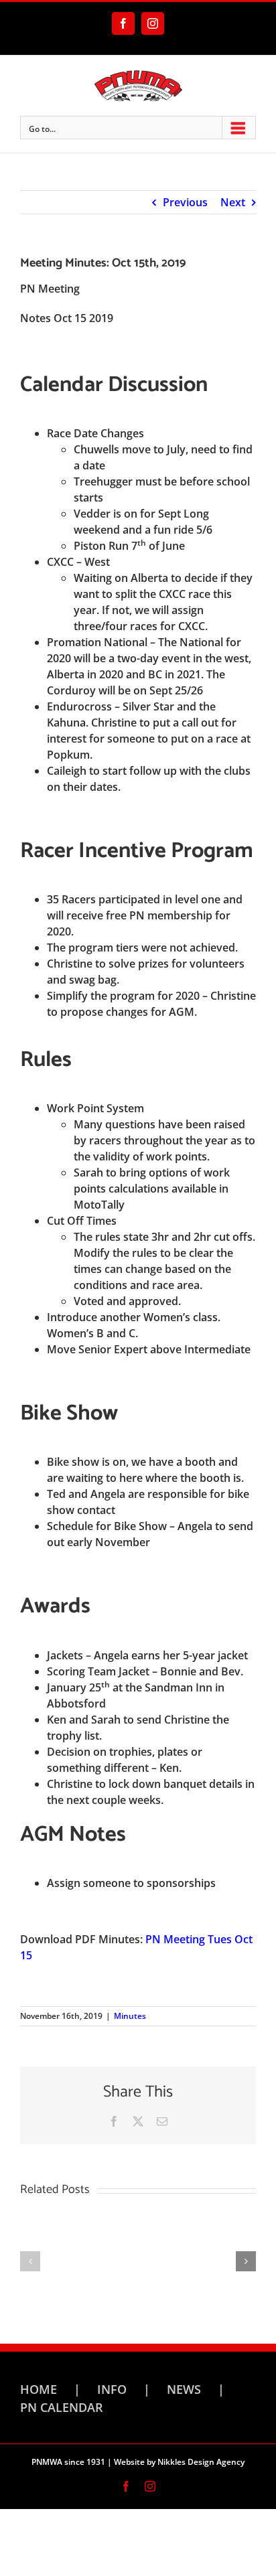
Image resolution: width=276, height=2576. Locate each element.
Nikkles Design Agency (201, 2462)
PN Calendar (62, 2407)
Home (39, 2389)
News (184, 2389)
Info (112, 2389)
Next (233, 202)
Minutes (130, 2016)
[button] (30, 2261)
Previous (185, 202)
